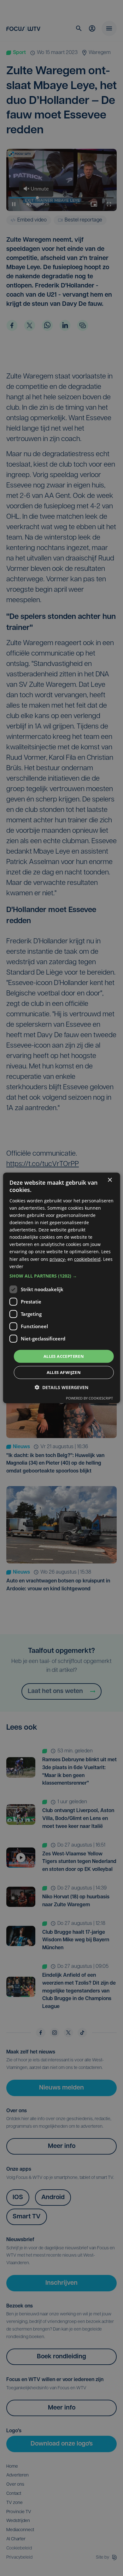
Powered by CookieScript (89, 1398)
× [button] (110, 1180)
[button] (62, 1276)
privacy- (58, 1259)
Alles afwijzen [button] (64, 1372)
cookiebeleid (87, 1259)
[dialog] (62, 1288)
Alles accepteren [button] (64, 1356)
